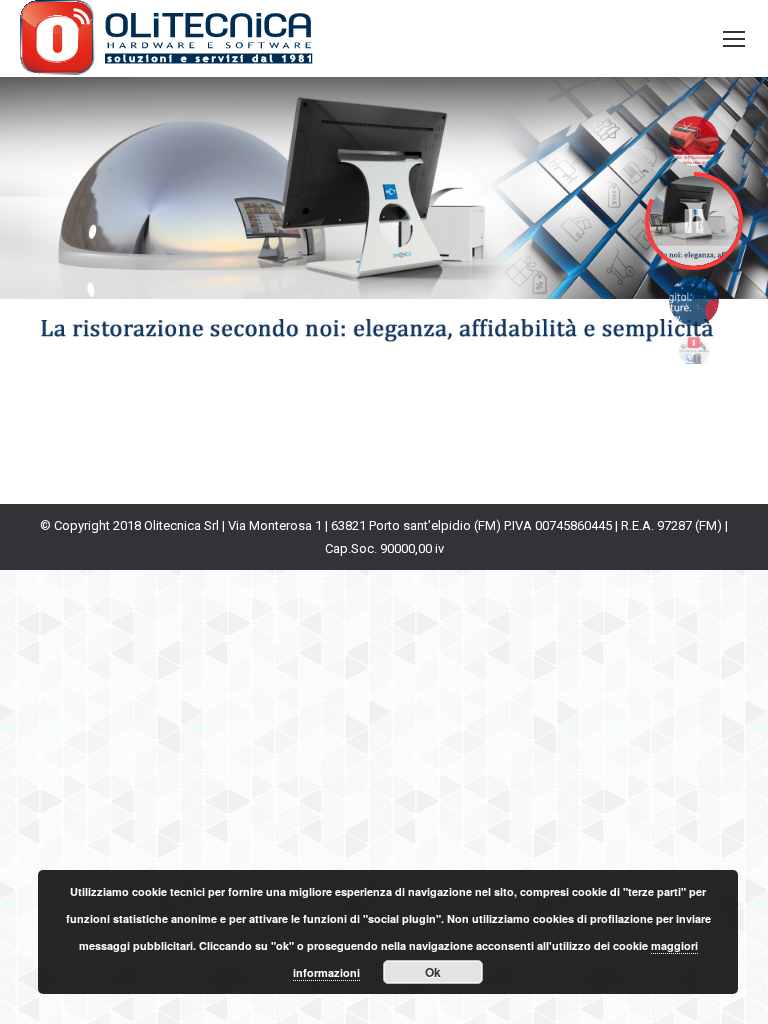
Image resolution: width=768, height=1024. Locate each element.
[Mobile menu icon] (734, 39)
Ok (433, 972)
